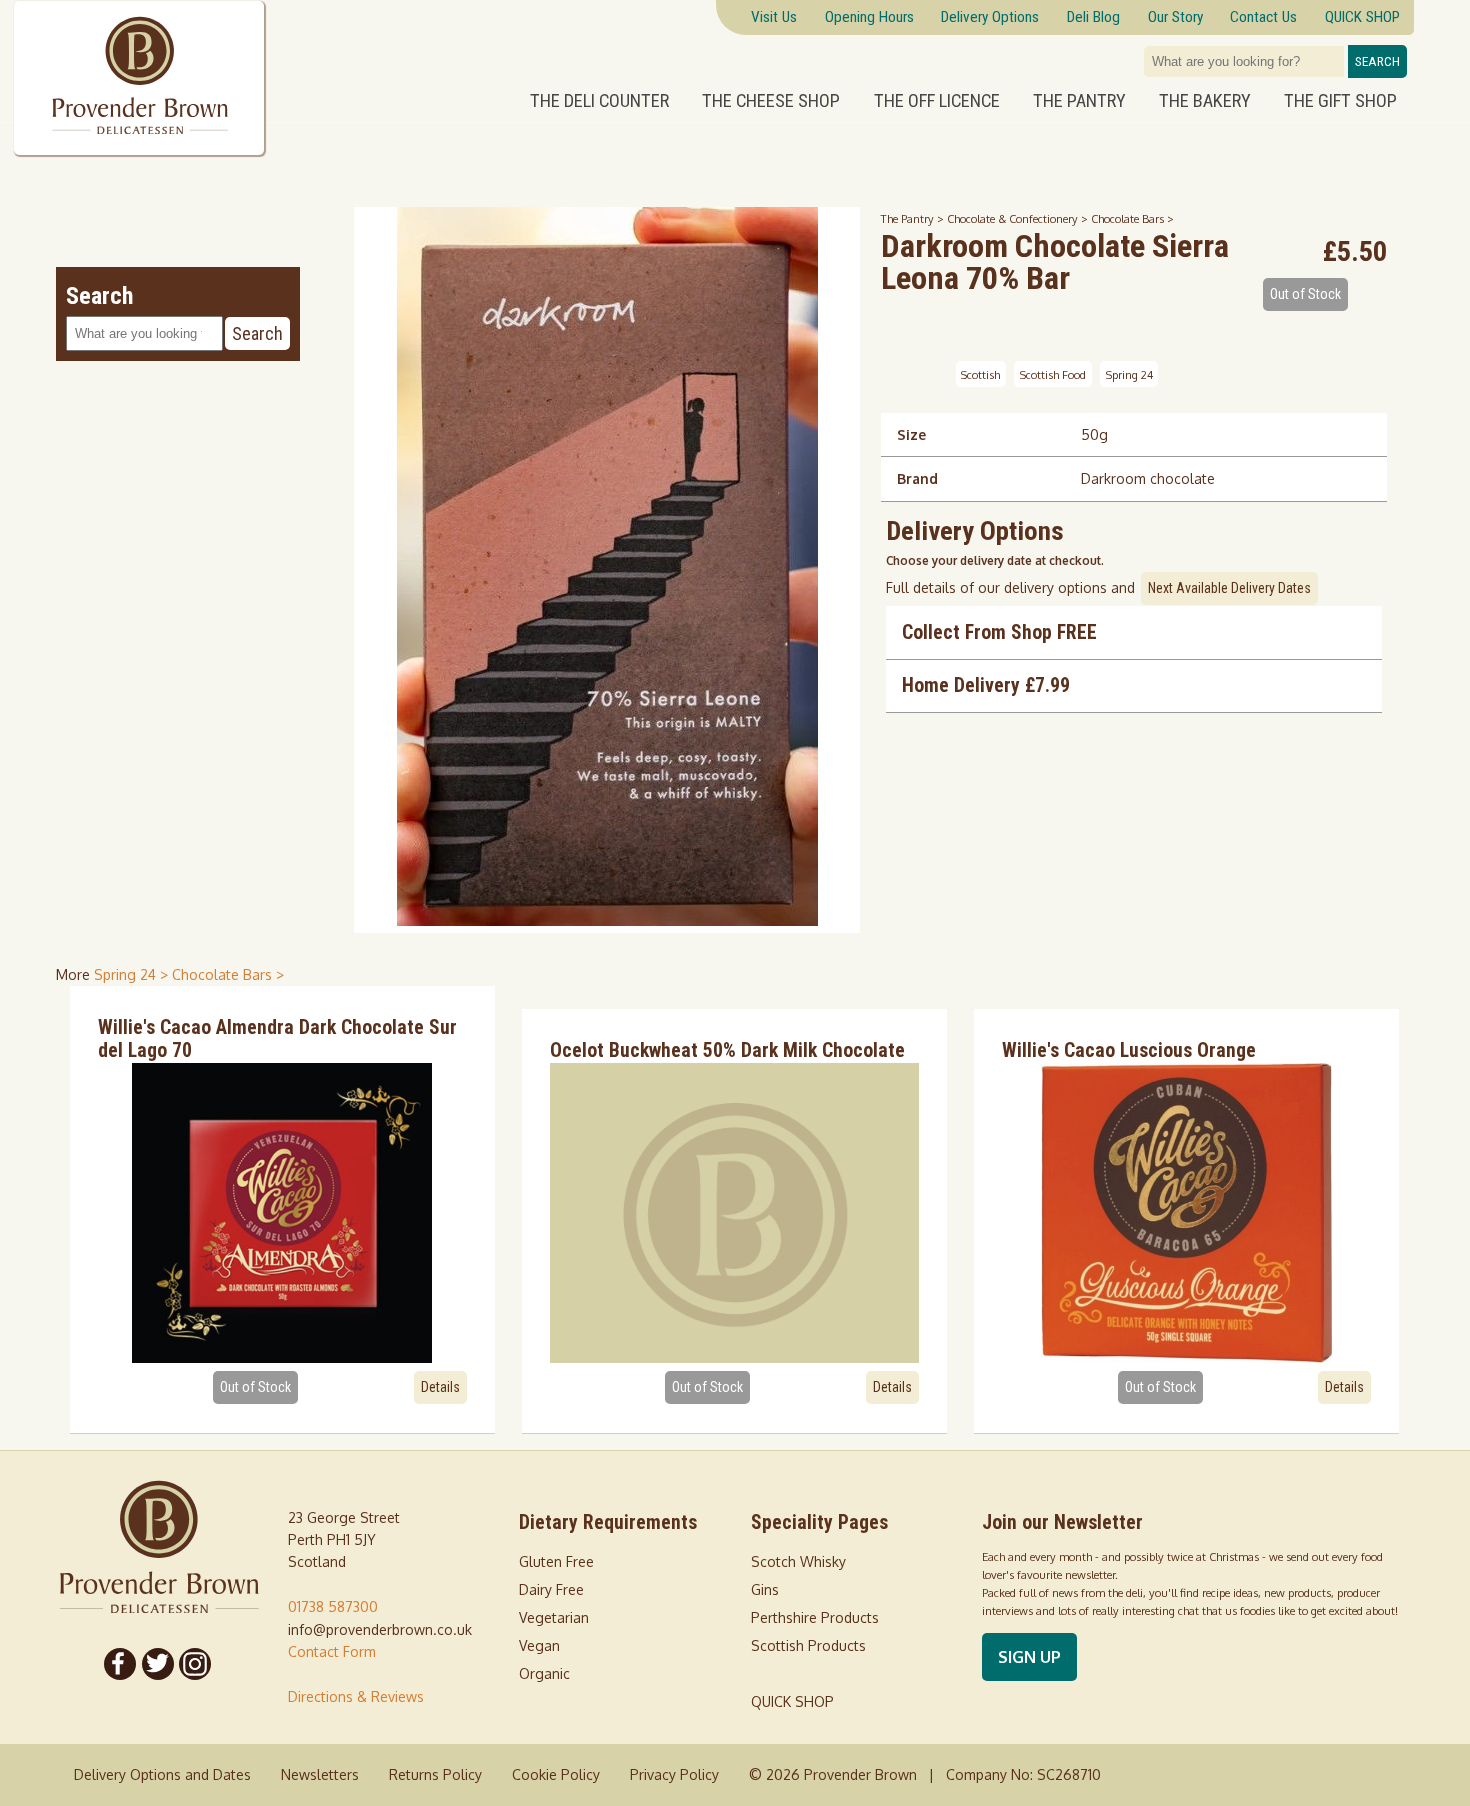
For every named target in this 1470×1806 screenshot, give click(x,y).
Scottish (980, 374)
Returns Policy (435, 1774)
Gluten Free (556, 1561)
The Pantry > (914, 218)
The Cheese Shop (771, 101)
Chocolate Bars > (1132, 218)
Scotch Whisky (798, 1561)
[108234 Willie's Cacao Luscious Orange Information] (1186, 1213)
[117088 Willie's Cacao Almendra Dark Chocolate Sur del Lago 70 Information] (282, 1213)
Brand (917, 478)
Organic (544, 1673)
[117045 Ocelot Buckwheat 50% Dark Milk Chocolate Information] (734, 1213)
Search (1377, 61)
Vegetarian (554, 1617)
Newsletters (320, 1774)
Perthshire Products (815, 1617)
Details (440, 1387)
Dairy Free (551, 1589)
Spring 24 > (133, 974)
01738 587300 (333, 1606)
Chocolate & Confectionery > (1019, 218)
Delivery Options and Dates (162, 1774)
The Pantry (1079, 101)
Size (911, 434)
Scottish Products (808, 1645)
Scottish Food (1053, 374)
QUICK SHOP (792, 1701)
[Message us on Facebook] (120, 1664)
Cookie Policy (556, 1774)
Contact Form (332, 1651)
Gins (765, 1589)
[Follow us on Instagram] (196, 1664)
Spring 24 (1129, 374)
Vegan (539, 1645)
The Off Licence (937, 101)
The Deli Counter (599, 101)
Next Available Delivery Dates (1229, 588)
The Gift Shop (1340, 101)
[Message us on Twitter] (158, 1664)
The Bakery (1205, 101)
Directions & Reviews (356, 1696)
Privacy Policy (674, 1774)
